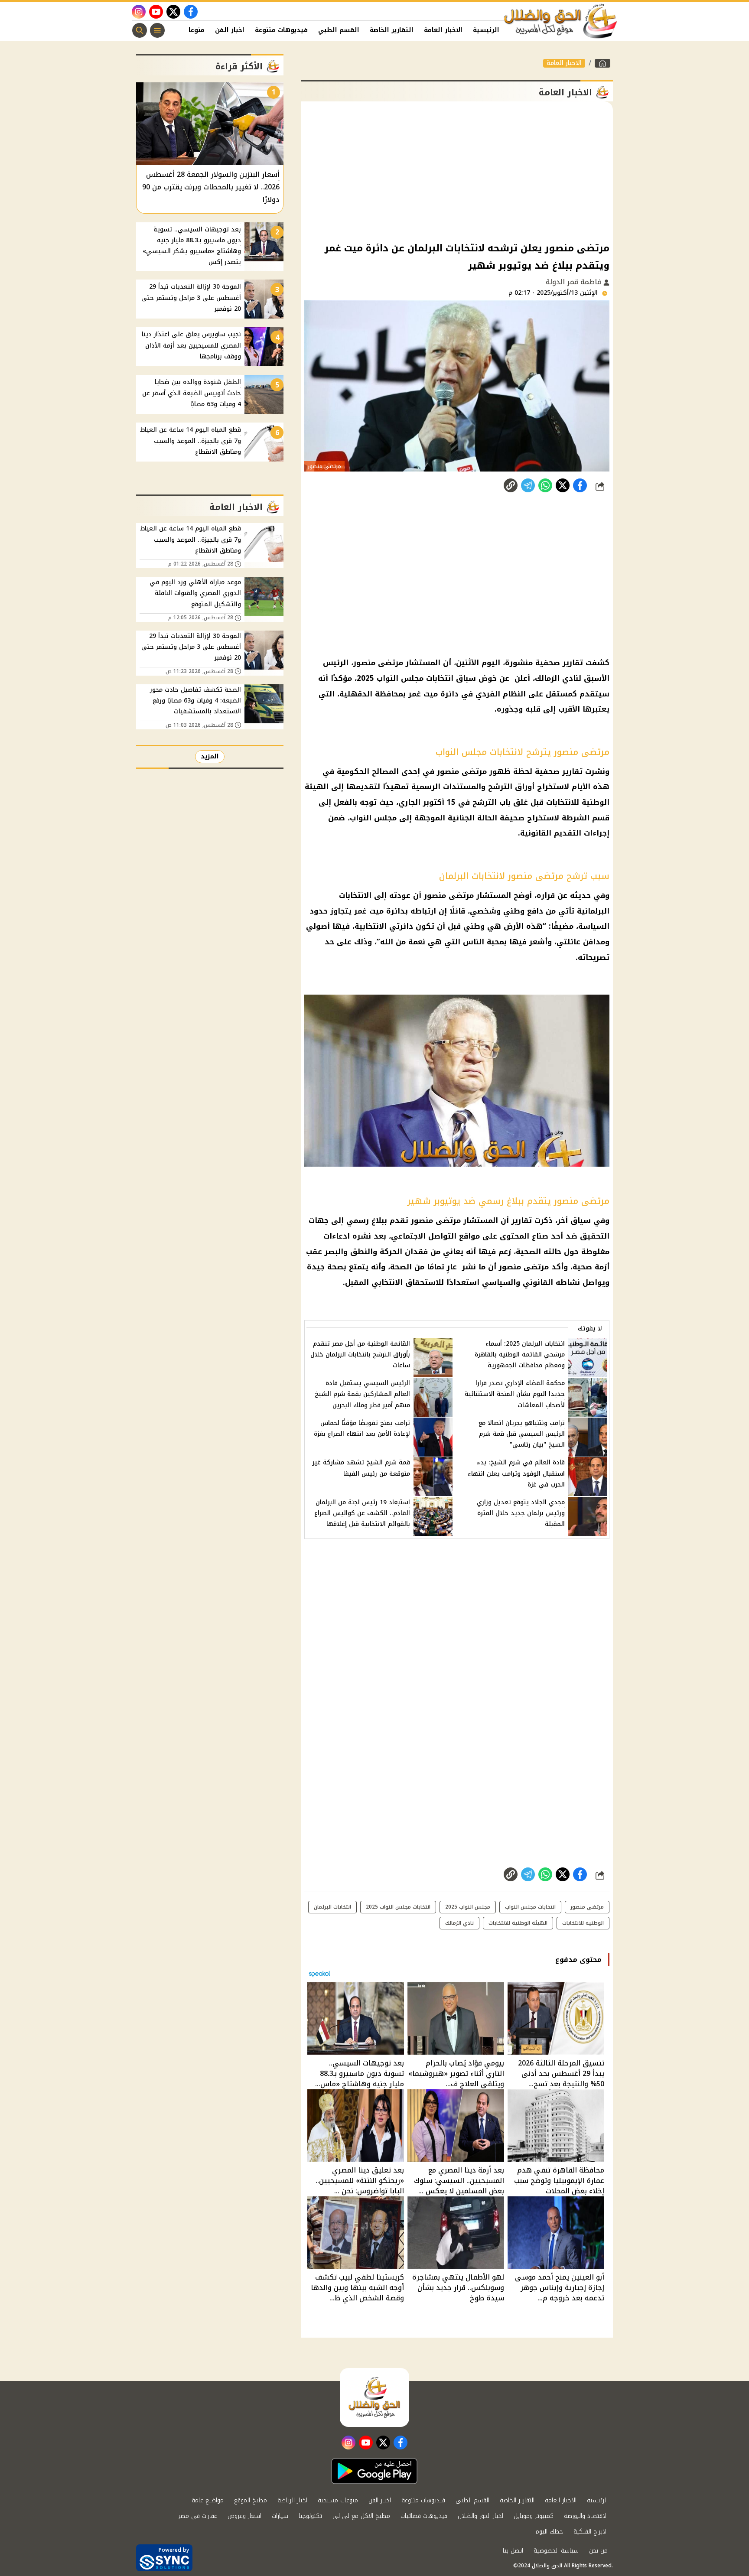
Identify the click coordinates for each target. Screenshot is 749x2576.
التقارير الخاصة (392, 30)
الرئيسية (486, 30)
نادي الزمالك (459, 1923)
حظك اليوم (549, 2532)
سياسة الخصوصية (556, 2551)
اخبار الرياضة (292, 2500)
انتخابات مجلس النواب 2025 (398, 1907)
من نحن (598, 2551)
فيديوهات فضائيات (424, 2516)
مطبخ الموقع (251, 2500)
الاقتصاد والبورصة (586, 2516)
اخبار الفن (230, 30)
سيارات (280, 2516)
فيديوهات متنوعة (281, 30)
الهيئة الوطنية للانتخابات (518, 1923)
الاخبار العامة (443, 30)
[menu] (157, 30)
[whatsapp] (511, 485)
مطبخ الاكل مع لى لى (361, 2516)
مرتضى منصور (587, 1907)
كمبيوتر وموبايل (534, 2516)
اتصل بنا (513, 2551)
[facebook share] (580, 485)
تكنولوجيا (310, 2516)
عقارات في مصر (198, 2516)
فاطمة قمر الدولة (575, 282)
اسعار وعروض (244, 2516)
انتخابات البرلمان (332, 1907)
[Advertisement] (457, 171)
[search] (140, 30)
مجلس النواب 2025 (468, 1907)
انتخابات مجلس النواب (530, 1907)
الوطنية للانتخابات (583, 1923)
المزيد (210, 756)
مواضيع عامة (208, 2500)
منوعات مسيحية (338, 2500)
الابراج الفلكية (591, 2532)
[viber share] (528, 485)
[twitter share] (563, 485)
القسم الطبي (339, 30)
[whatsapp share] (545, 485)
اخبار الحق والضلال (480, 2516)
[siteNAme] (561, 21)
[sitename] (374, 2397)
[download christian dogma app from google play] (374, 2471)
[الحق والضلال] (602, 63)
